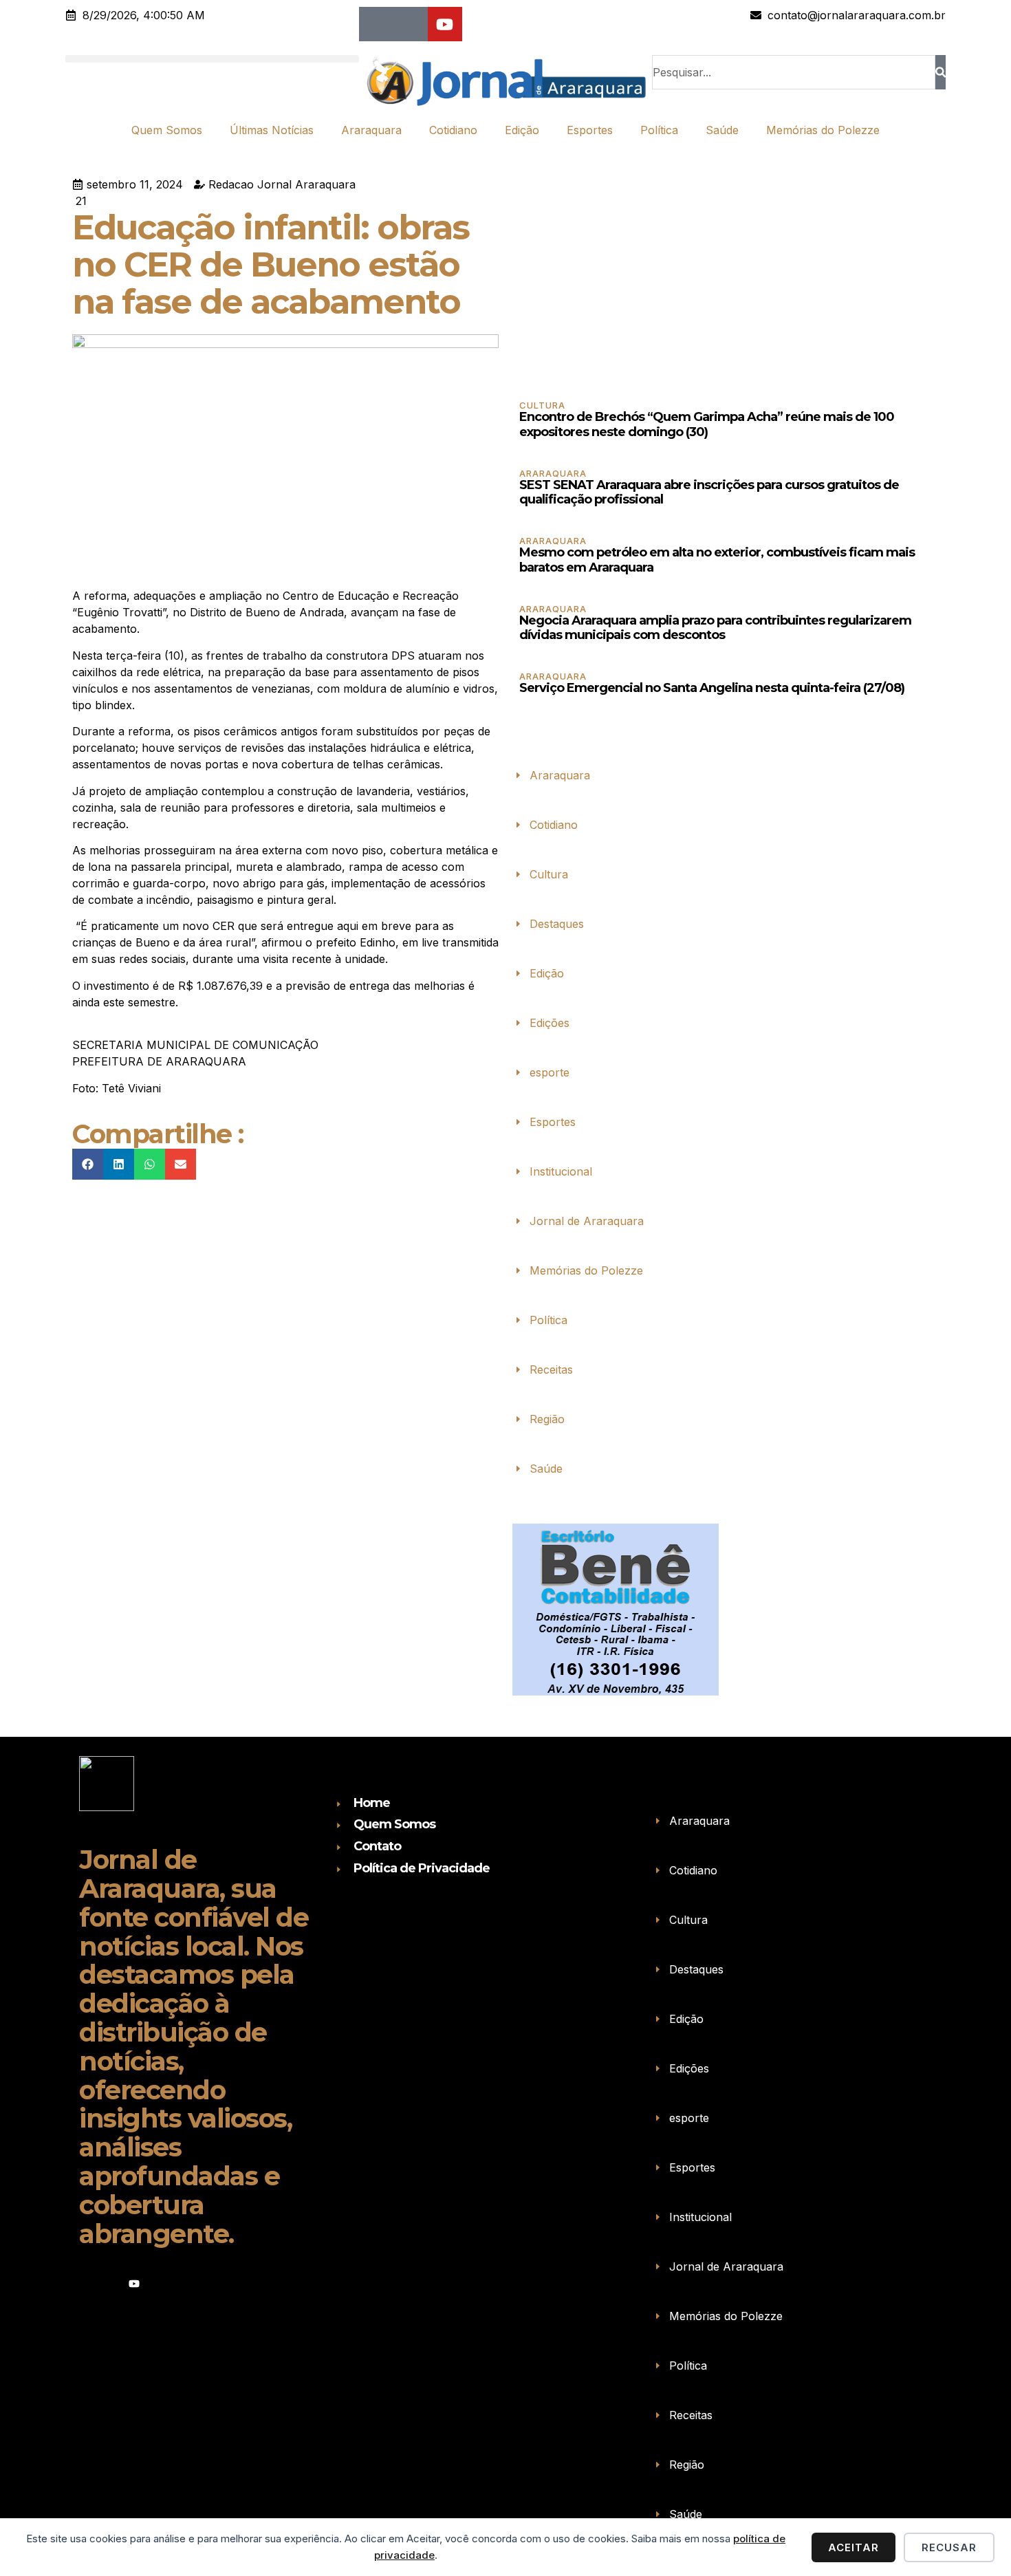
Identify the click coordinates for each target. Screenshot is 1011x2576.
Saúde (722, 130)
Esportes (590, 130)
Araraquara (371, 130)
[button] (212, 59)
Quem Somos (167, 130)
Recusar (949, 2547)
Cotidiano (453, 130)
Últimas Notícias (272, 130)
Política (659, 130)
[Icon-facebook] (376, 24)
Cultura (542, 405)
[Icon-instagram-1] (411, 24)
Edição (522, 130)
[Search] (941, 72)
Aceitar (854, 2547)
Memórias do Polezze (823, 130)
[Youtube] (445, 24)
